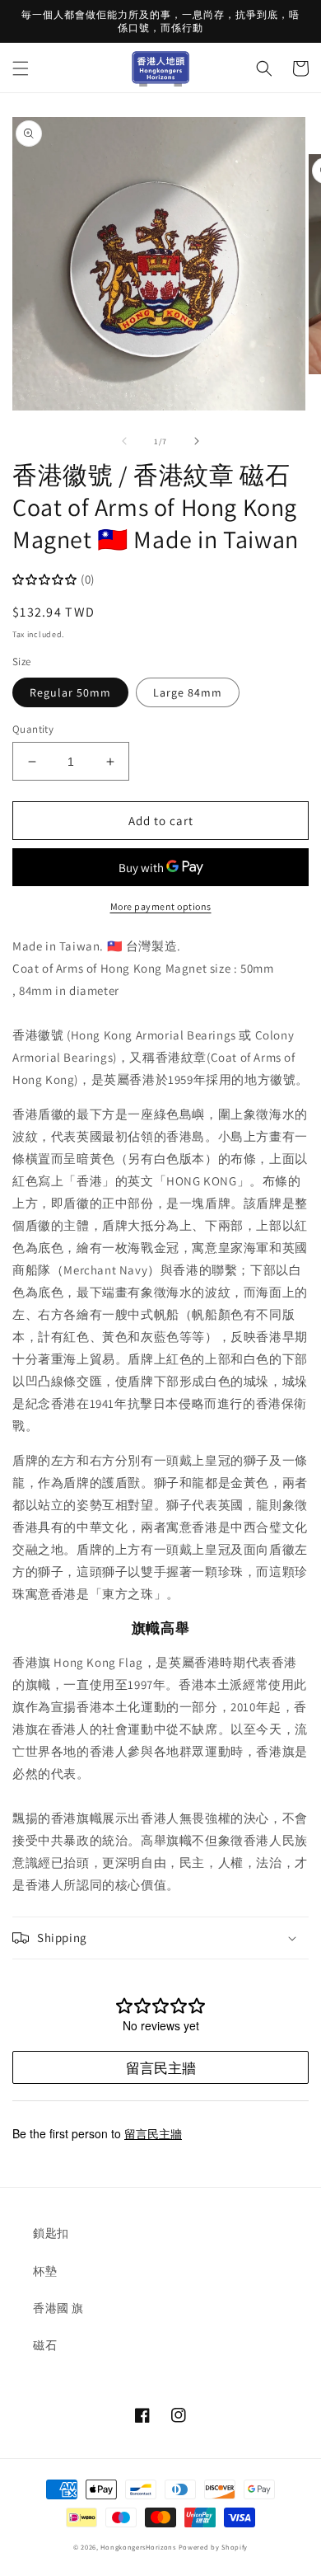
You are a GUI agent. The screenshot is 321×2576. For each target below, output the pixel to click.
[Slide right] (197, 441)
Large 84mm (188, 692)
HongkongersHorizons (138, 2547)
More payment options (161, 906)
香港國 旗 (58, 2308)
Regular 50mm (70, 692)
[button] (21, 68)
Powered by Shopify (214, 2547)
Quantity (33, 729)
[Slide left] (124, 441)
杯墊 (45, 2271)
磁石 (45, 2345)
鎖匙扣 (51, 2233)
